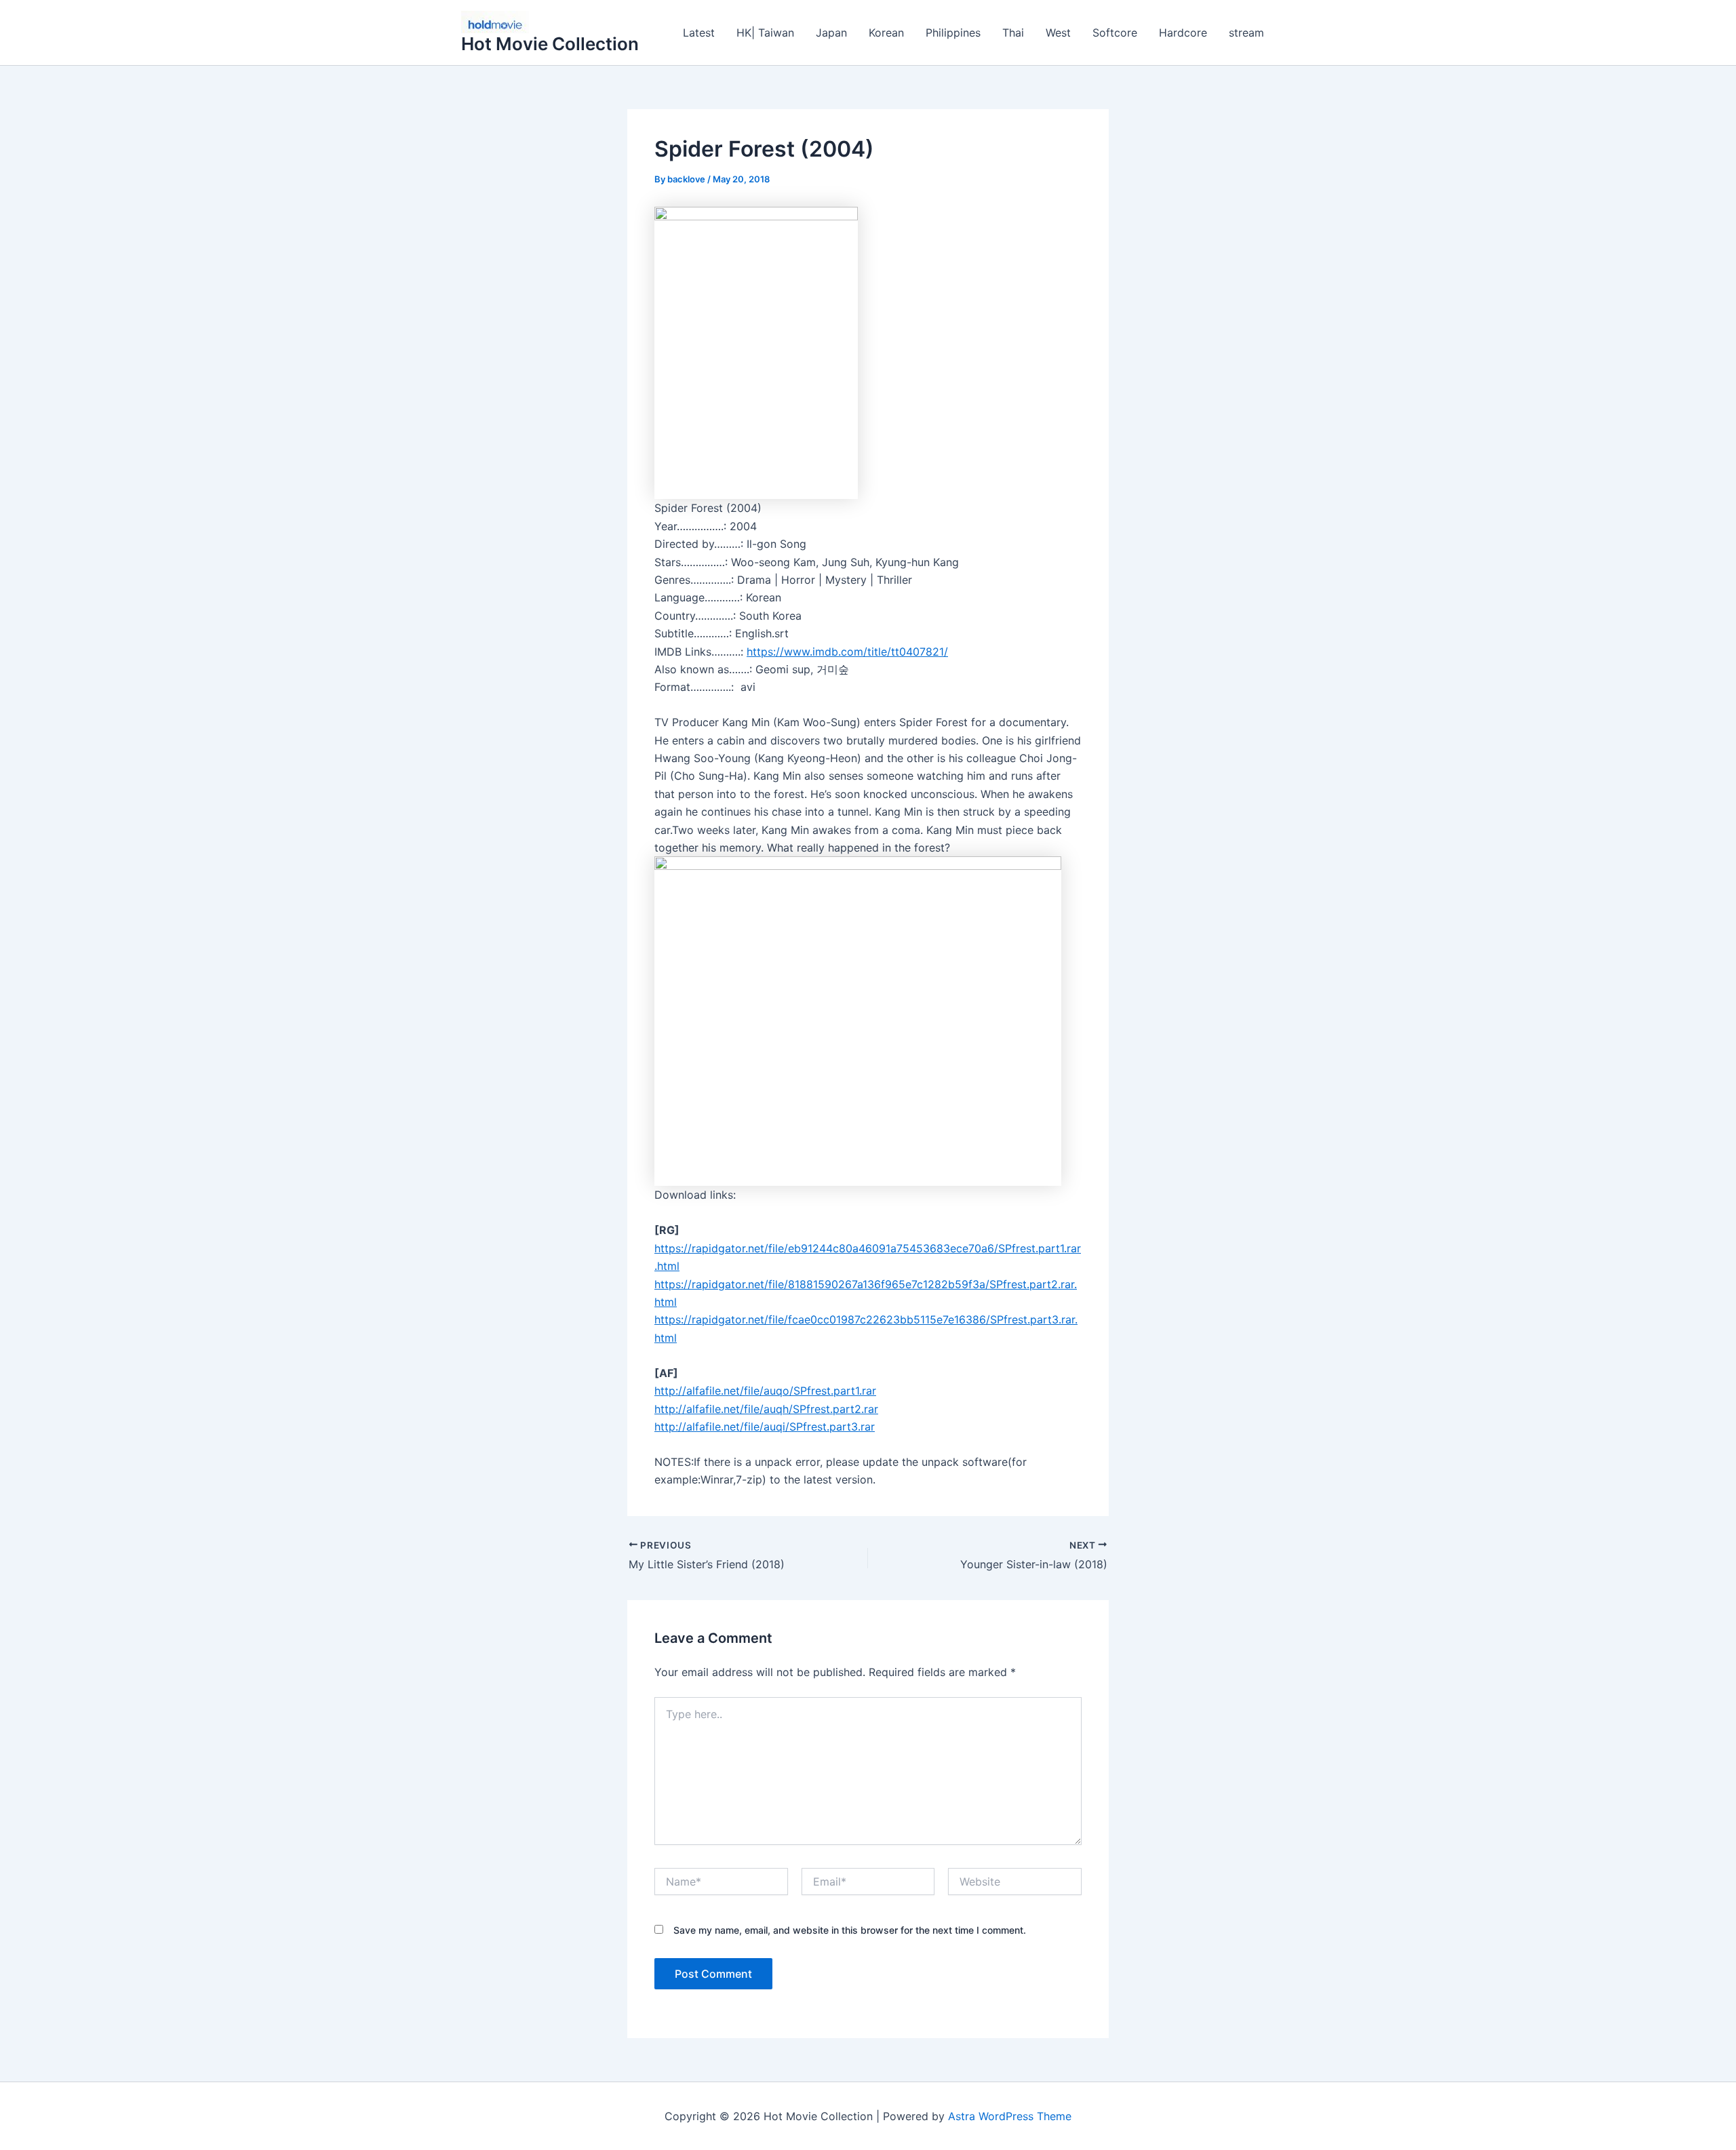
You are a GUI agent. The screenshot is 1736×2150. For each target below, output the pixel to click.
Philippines (953, 33)
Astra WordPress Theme (1010, 2116)
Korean (886, 33)
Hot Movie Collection (550, 44)
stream (1246, 33)
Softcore (1115, 33)
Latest (699, 33)
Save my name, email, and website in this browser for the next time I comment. (850, 1930)
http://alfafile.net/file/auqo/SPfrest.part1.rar (765, 1391)
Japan (831, 33)
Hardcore (1183, 33)
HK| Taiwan (765, 33)
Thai (1013, 33)
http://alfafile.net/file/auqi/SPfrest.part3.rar (765, 1427)
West (1058, 33)
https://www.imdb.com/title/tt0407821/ (847, 652)
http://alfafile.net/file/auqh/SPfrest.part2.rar (766, 1409)
